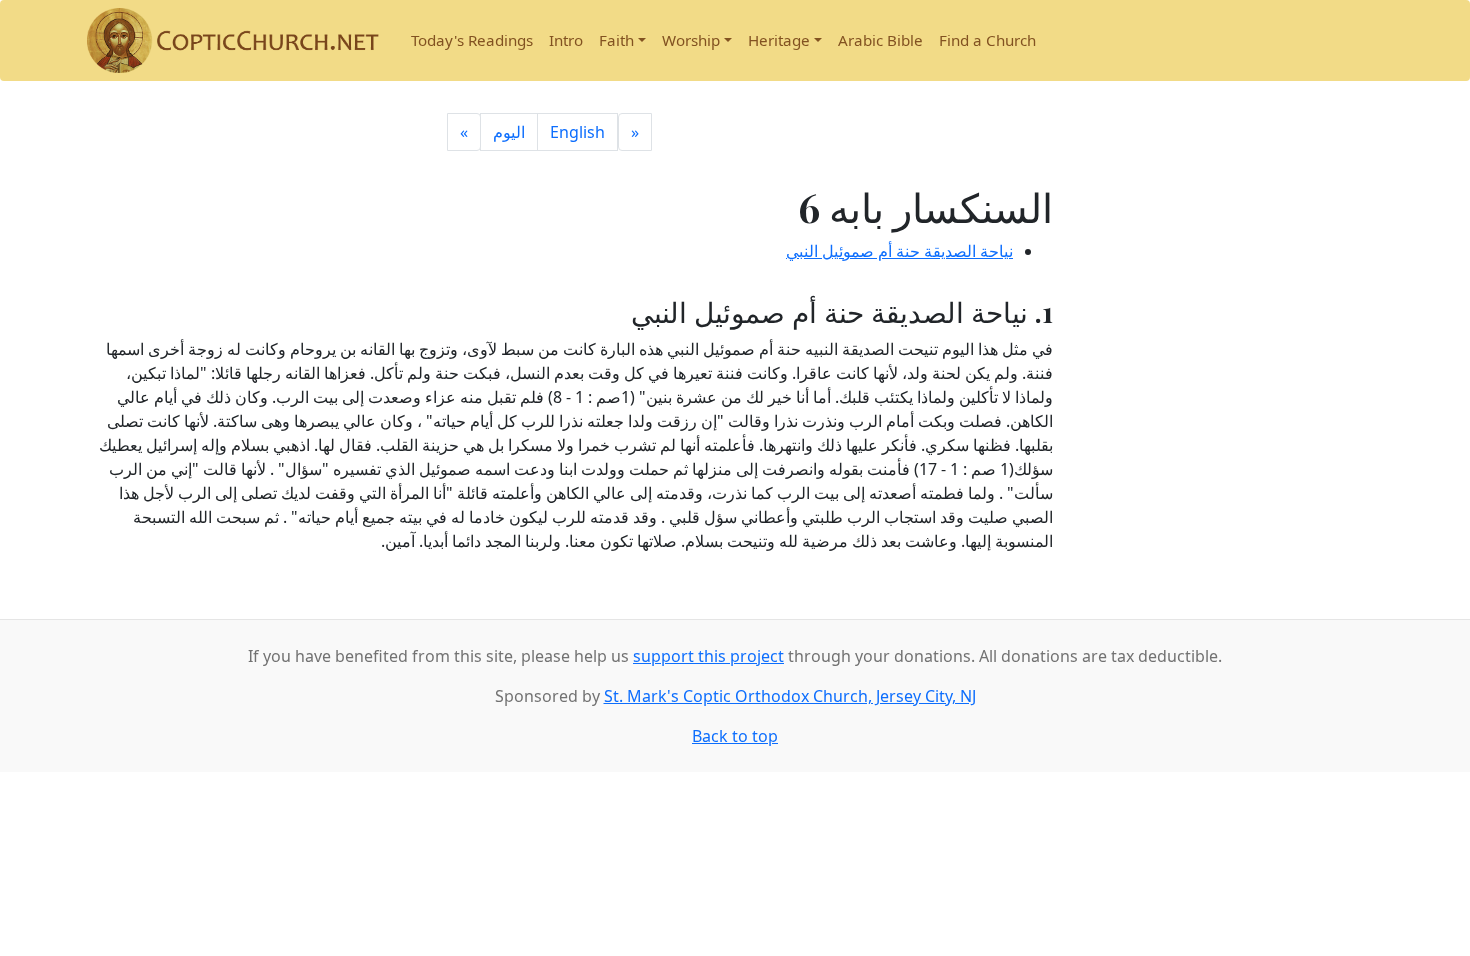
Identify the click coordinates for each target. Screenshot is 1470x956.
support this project (708, 656)
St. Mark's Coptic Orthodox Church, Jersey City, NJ (790, 696)
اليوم (509, 132)
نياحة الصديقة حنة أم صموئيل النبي (899, 251)
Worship (691, 40)
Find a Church (987, 40)
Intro (566, 40)
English (577, 132)
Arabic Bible (880, 40)
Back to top (735, 736)
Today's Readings (472, 40)
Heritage (779, 40)
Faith (616, 40)
